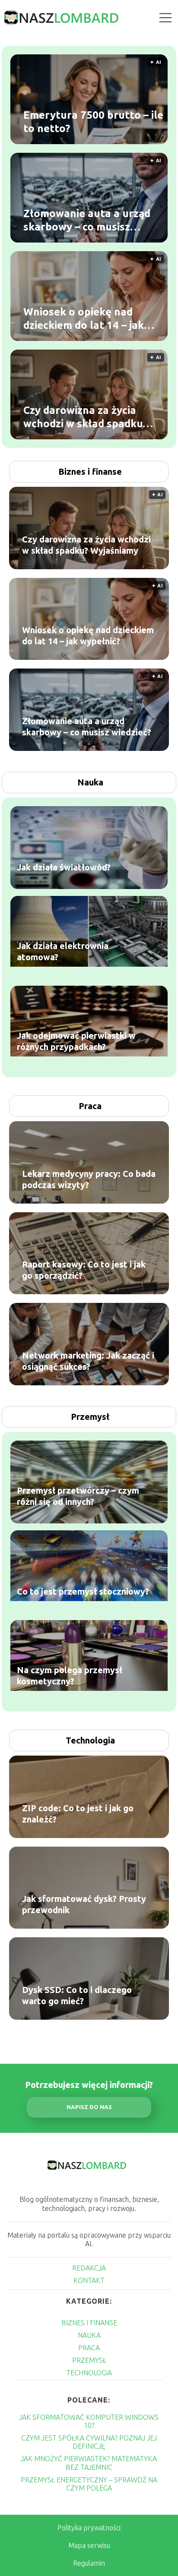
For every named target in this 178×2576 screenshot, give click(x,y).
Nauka (90, 782)
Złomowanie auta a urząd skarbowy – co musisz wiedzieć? (87, 221)
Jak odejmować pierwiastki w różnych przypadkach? (76, 1042)
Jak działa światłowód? (64, 868)
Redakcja (89, 2268)
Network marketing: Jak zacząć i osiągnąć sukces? (88, 1361)
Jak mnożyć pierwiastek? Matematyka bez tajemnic (89, 2463)
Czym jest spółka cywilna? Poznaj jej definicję (89, 2442)
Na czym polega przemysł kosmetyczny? (70, 1676)
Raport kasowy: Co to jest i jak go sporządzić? (84, 1270)
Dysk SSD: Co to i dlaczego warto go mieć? (77, 1995)
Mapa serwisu (89, 2545)
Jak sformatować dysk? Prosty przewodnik (84, 1904)
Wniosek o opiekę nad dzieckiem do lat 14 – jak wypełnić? (84, 319)
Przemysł (90, 1417)
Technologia (90, 1740)
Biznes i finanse (90, 471)
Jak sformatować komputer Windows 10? (89, 2421)
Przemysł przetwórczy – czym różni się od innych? (78, 1496)
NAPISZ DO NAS (89, 2107)
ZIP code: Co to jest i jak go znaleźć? (78, 1814)
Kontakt (89, 2280)
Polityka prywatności (89, 2528)
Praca (90, 1106)
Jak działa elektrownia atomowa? (63, 952)
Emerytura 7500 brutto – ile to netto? (93, 122)
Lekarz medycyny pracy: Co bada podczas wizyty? (89, 1179)
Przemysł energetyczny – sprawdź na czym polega (89, 2484)
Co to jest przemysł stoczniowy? (83, 1592)
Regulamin (89, 2563)
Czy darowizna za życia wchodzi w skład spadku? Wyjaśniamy (85, 417)
